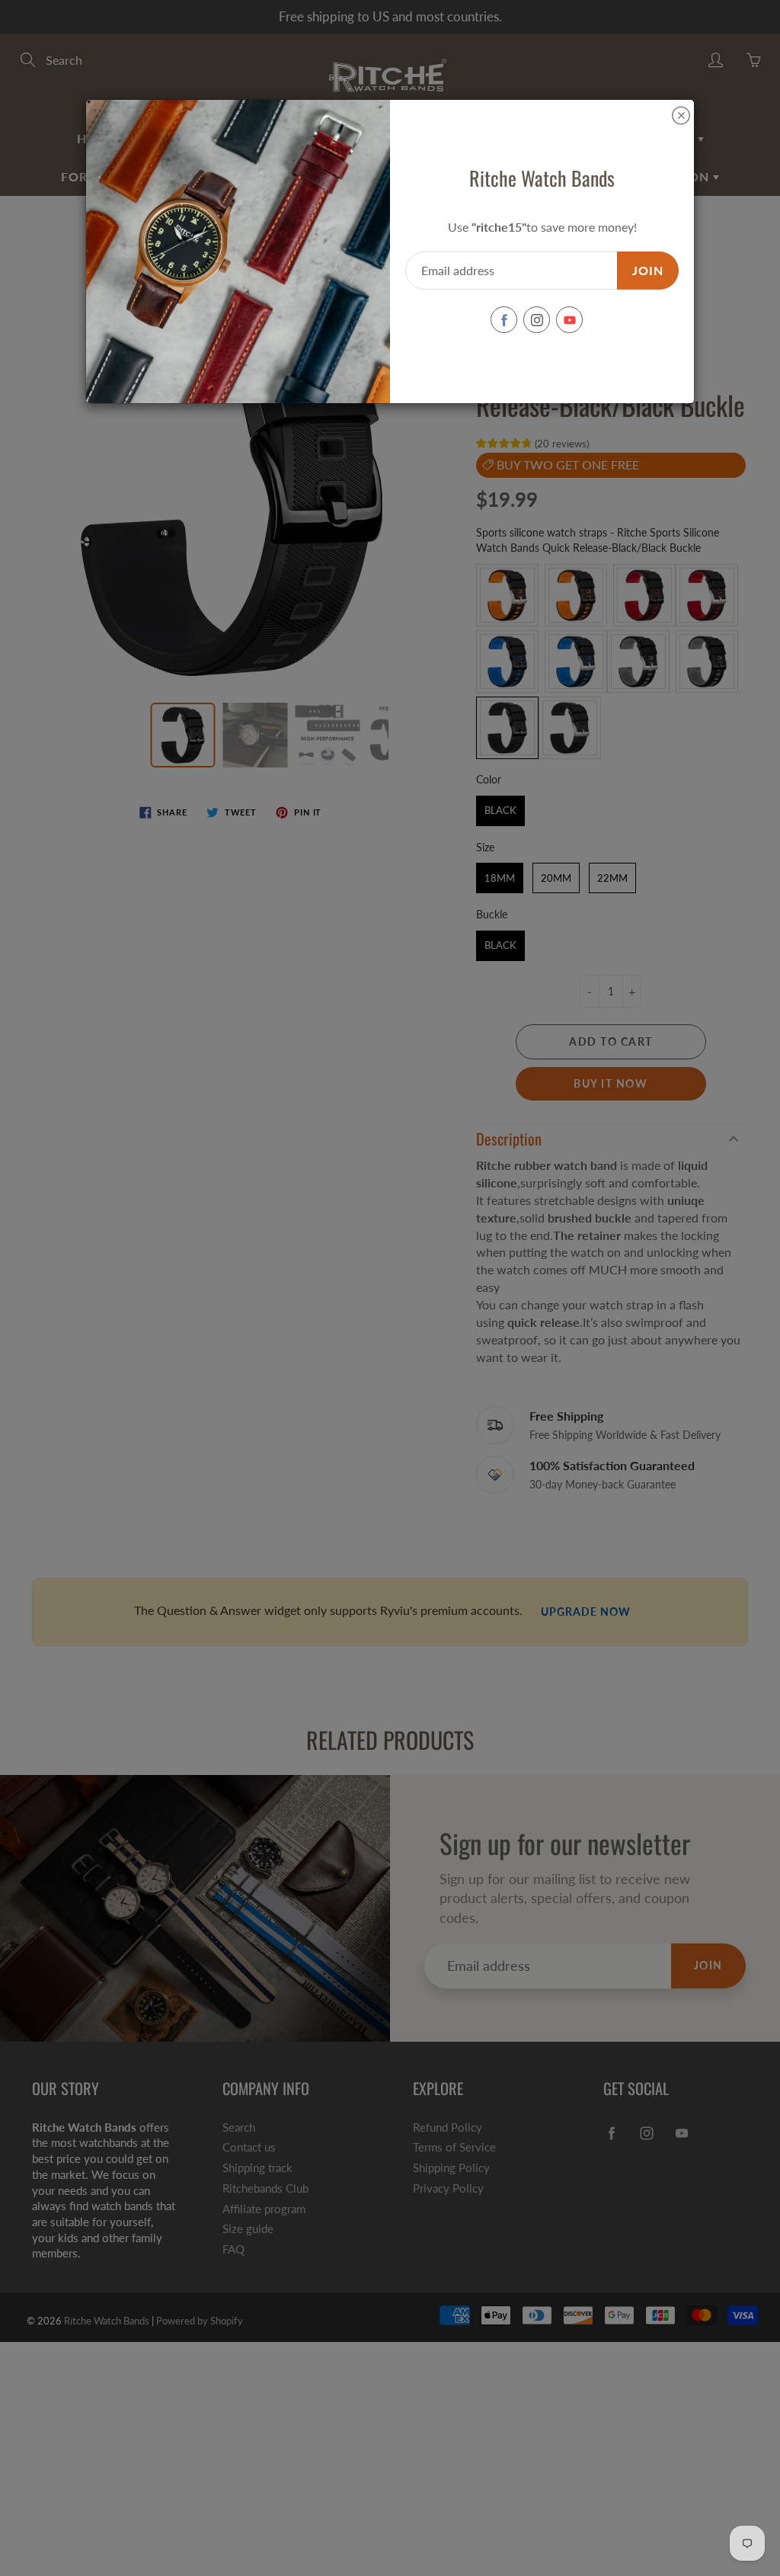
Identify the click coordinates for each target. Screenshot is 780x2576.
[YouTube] (569, 320)
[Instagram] (537, 320)
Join (648, 270)
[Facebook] (504, 320)
